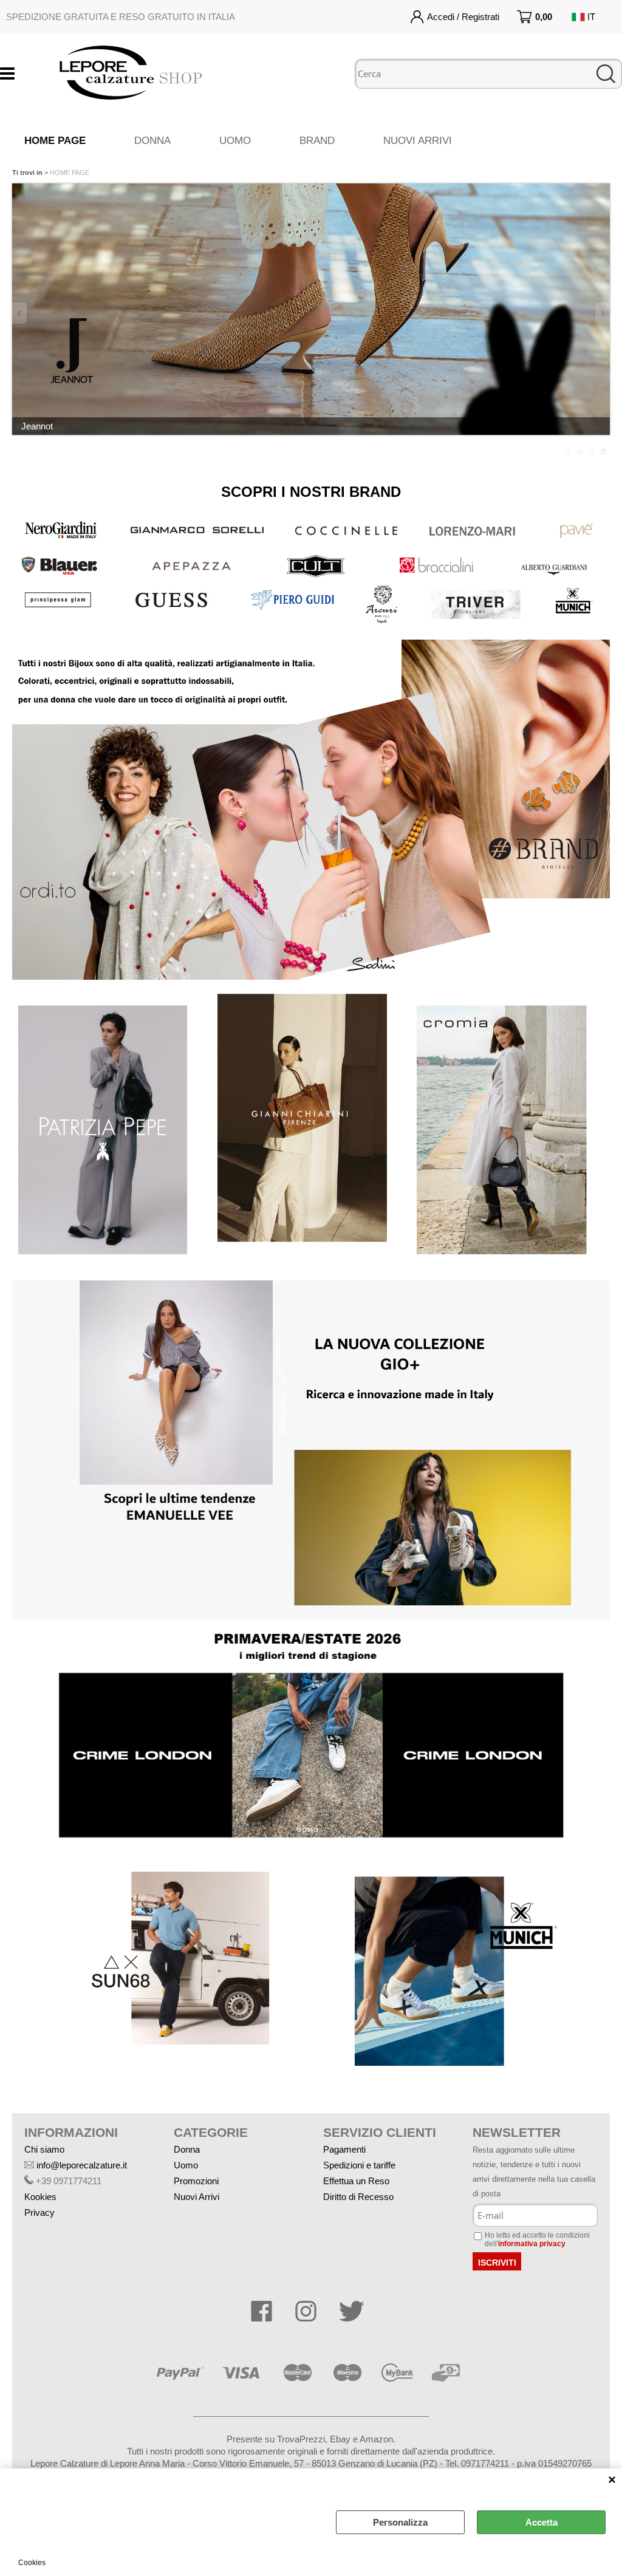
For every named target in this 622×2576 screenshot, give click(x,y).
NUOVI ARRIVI (418, 141)
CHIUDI (612, 2481)
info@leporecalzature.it (82, 2165)
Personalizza (400, 2522)
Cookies (32, 2563)
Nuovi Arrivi (197, 2197)
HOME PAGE (55, 141)
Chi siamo (44, 2149)
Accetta (542, 2522)
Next (602, 313)
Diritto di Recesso (358, 2197)
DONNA (152, 141)
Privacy (39, 2212)
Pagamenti (344, 2149)
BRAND (317, 141)
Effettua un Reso (356, 2181)
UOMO (235, 141)
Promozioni (196, 2181)
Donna (187, 2149)
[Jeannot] (311, 309)
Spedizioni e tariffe (359, 2165)
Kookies (40, 2197)
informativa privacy (532, 2244)
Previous (20, 313)
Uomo (186, 2165)
